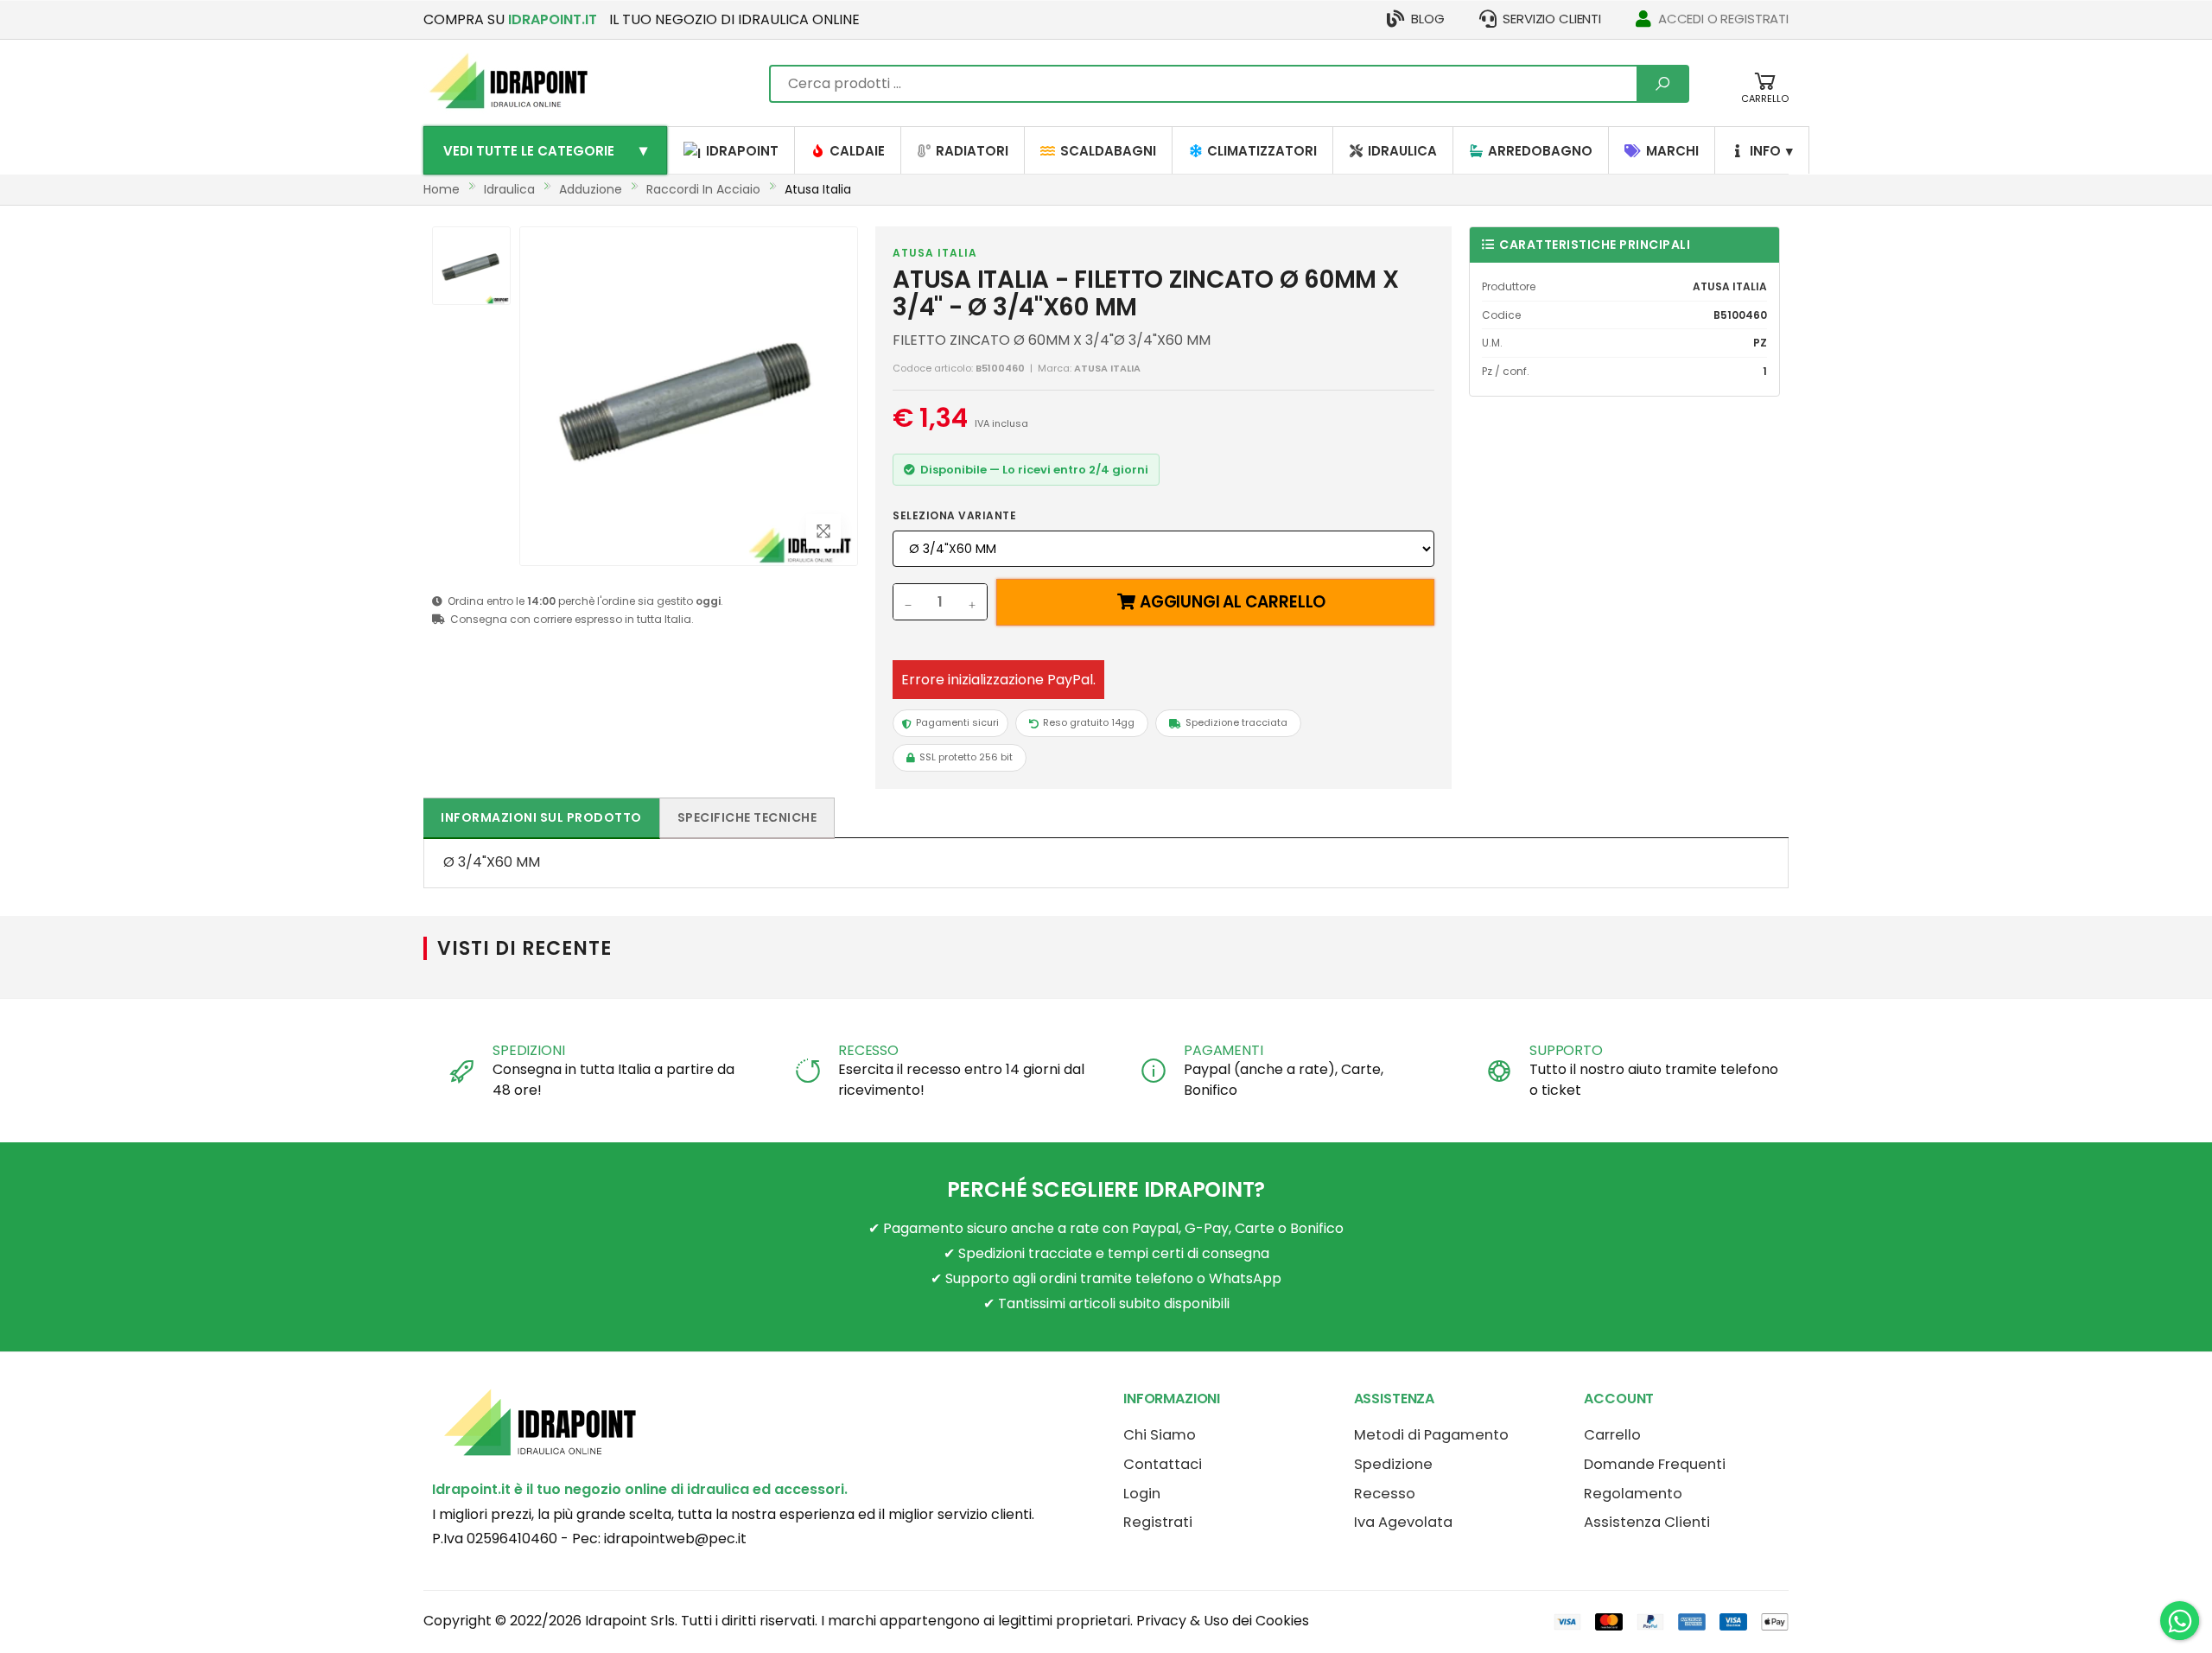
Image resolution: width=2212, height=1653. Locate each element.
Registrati (1158, 1522)
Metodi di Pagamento (1431, 1435)
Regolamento (1633, 1494)
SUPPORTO (1566, 1050)
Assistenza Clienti (1647, 1522)
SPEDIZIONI (528, 1050)
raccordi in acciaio (703, 189)
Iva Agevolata (1403, 1522)
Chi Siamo (1160, 1435)
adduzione (591, 189)
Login (1142, 1494)
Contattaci (1163, 1464)
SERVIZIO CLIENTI (1552, 19)
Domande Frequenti (1655, 1464)
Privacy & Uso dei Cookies (1223, 1621)
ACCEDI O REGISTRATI (1723, 19)
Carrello (1612, 1435)
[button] (1765, 96)
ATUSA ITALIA (935, 253)
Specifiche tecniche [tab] (747, 817)
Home (442, 189)
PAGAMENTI (1224, 1050)
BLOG (1427, 19)
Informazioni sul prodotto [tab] (541, 817)
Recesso (1385, 1494)
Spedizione (1393, 1464)
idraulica (509, 189)
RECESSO (868, 1050)
